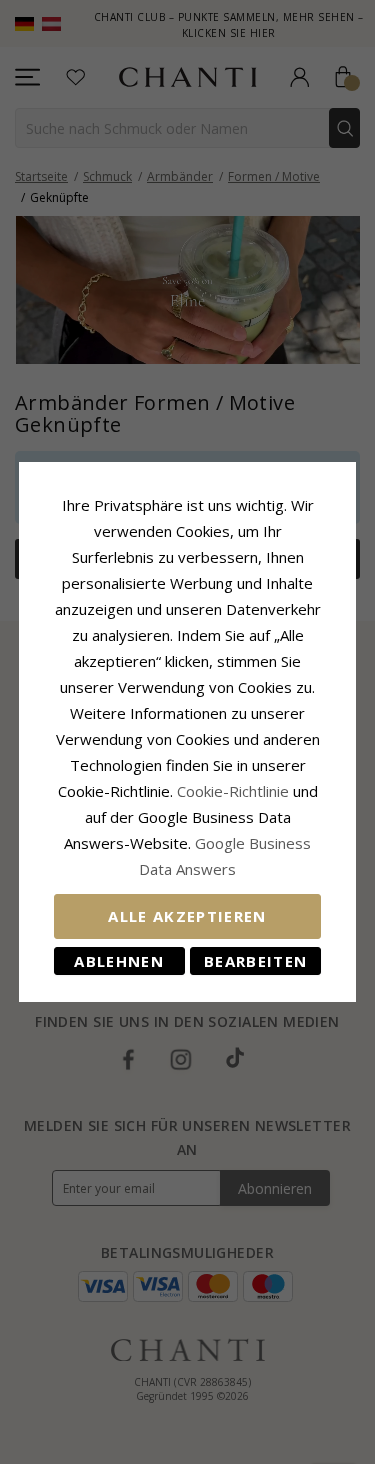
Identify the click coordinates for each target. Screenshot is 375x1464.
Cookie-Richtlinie (233, 791)
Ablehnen (119, 961)
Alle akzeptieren (187, 916)
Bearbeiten (256, 961)
